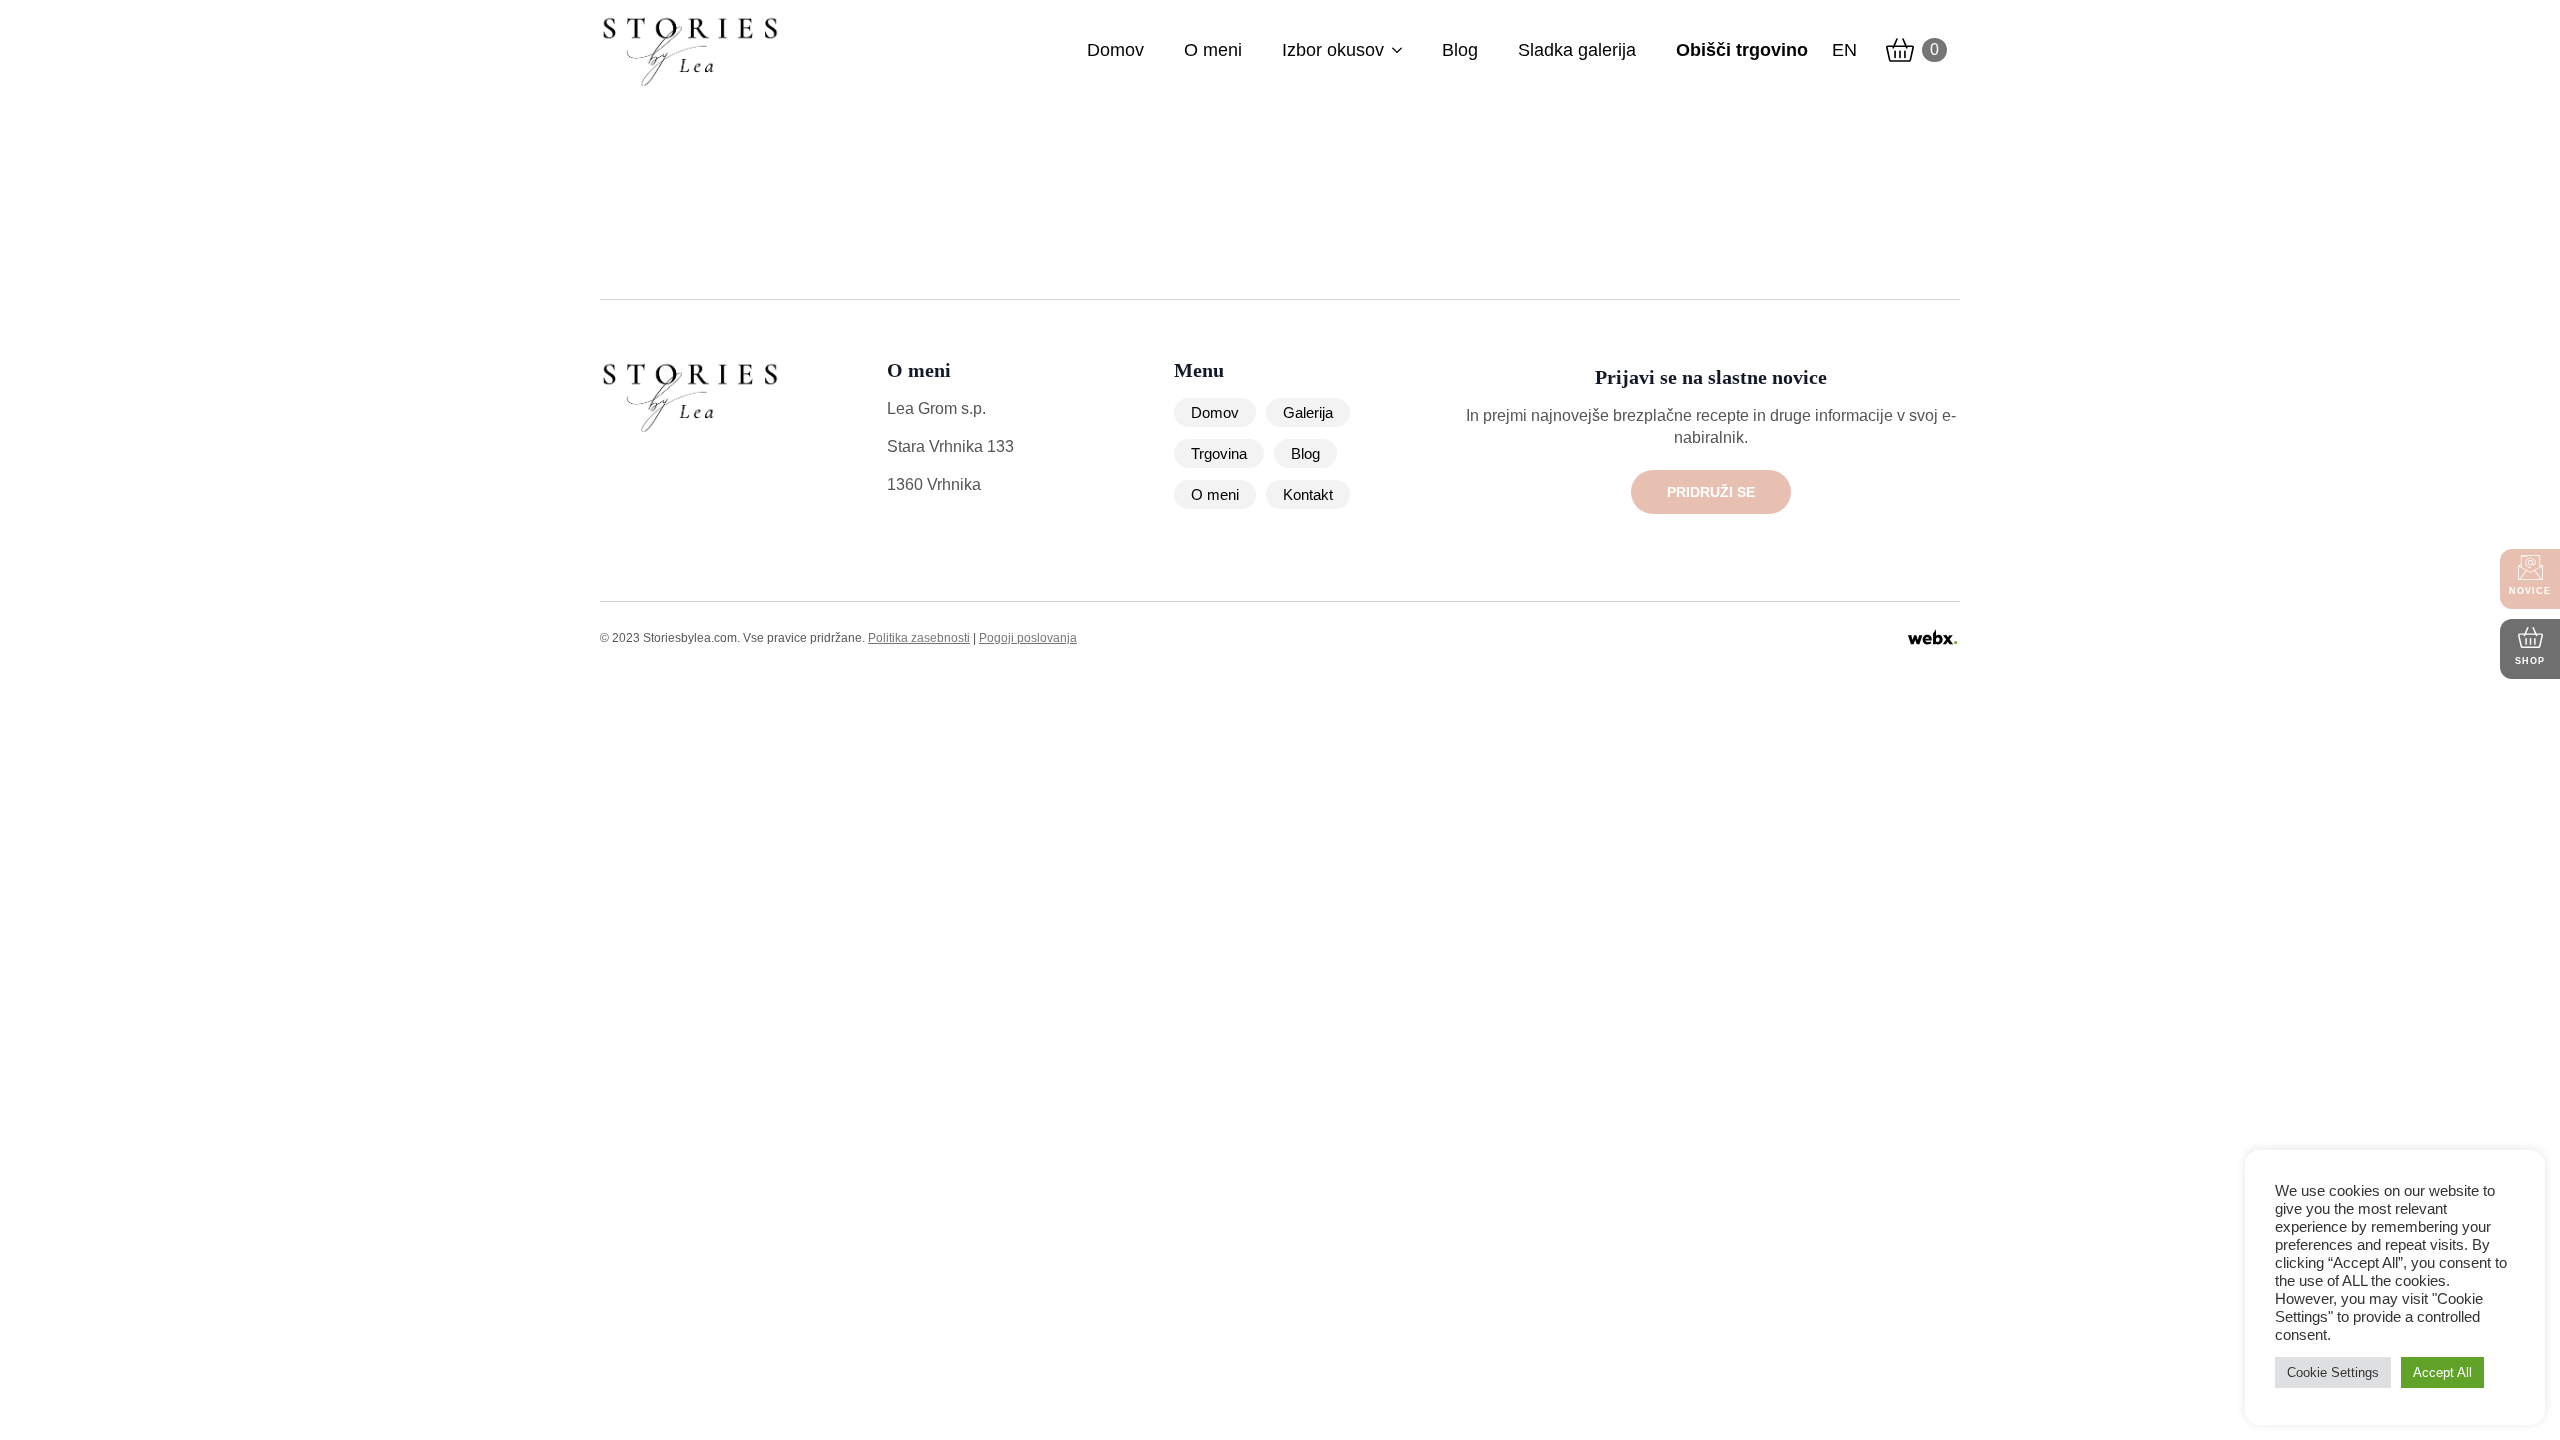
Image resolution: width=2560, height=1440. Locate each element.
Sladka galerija (1577, 50)
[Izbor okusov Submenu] (1397, 50)
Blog (1460, 50)
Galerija (1308, 412)
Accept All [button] (2442, 1372)
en (1844, 50)
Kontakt (1308, 494)
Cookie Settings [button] (2333, 1372)
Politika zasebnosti (919, 638)
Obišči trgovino (1742, 50)
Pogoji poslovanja (1028, 638)
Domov (1115, 50)
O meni (1213, 50)
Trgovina (1219, 453)
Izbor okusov (1333, 50)
